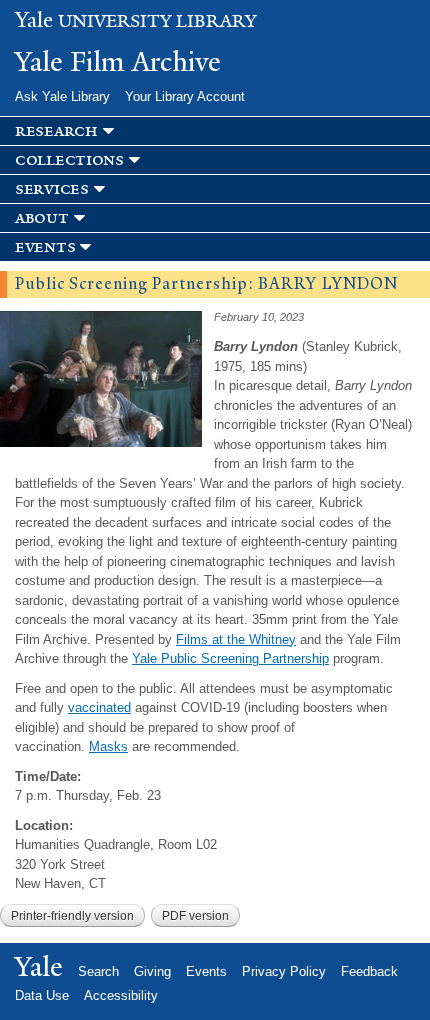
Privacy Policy (284, 971)
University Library (136, 21)
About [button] (42, 218)
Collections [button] (69, 160)
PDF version (195, 916)
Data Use (42, 995)
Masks (108, 746)
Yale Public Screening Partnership (230, 658)
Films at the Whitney (236, 639)
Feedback (369, 971)
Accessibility (121, 995)
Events (206, 971)
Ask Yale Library (62, 96)
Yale (39, 967)
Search (98, 971)
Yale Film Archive (118, 62)
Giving (152, 971)
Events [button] (45, 247)
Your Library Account (185, 96)
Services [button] (52, 189)
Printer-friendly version (72, 916)
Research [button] (56, 131)
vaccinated (99, 707)
